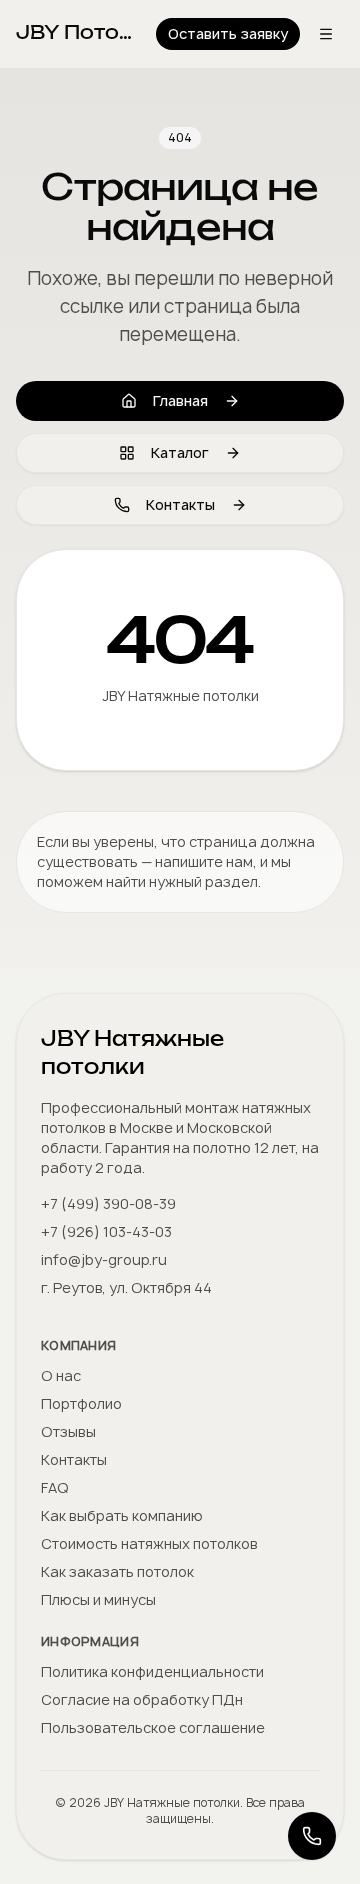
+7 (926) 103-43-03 (106, 1231)
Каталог (180, 452)
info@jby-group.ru (104, 1259)
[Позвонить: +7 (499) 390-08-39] (312, 1836)
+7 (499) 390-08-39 (108, 1203)
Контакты (180, 504)
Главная (180, 400)
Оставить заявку (228, 33)
